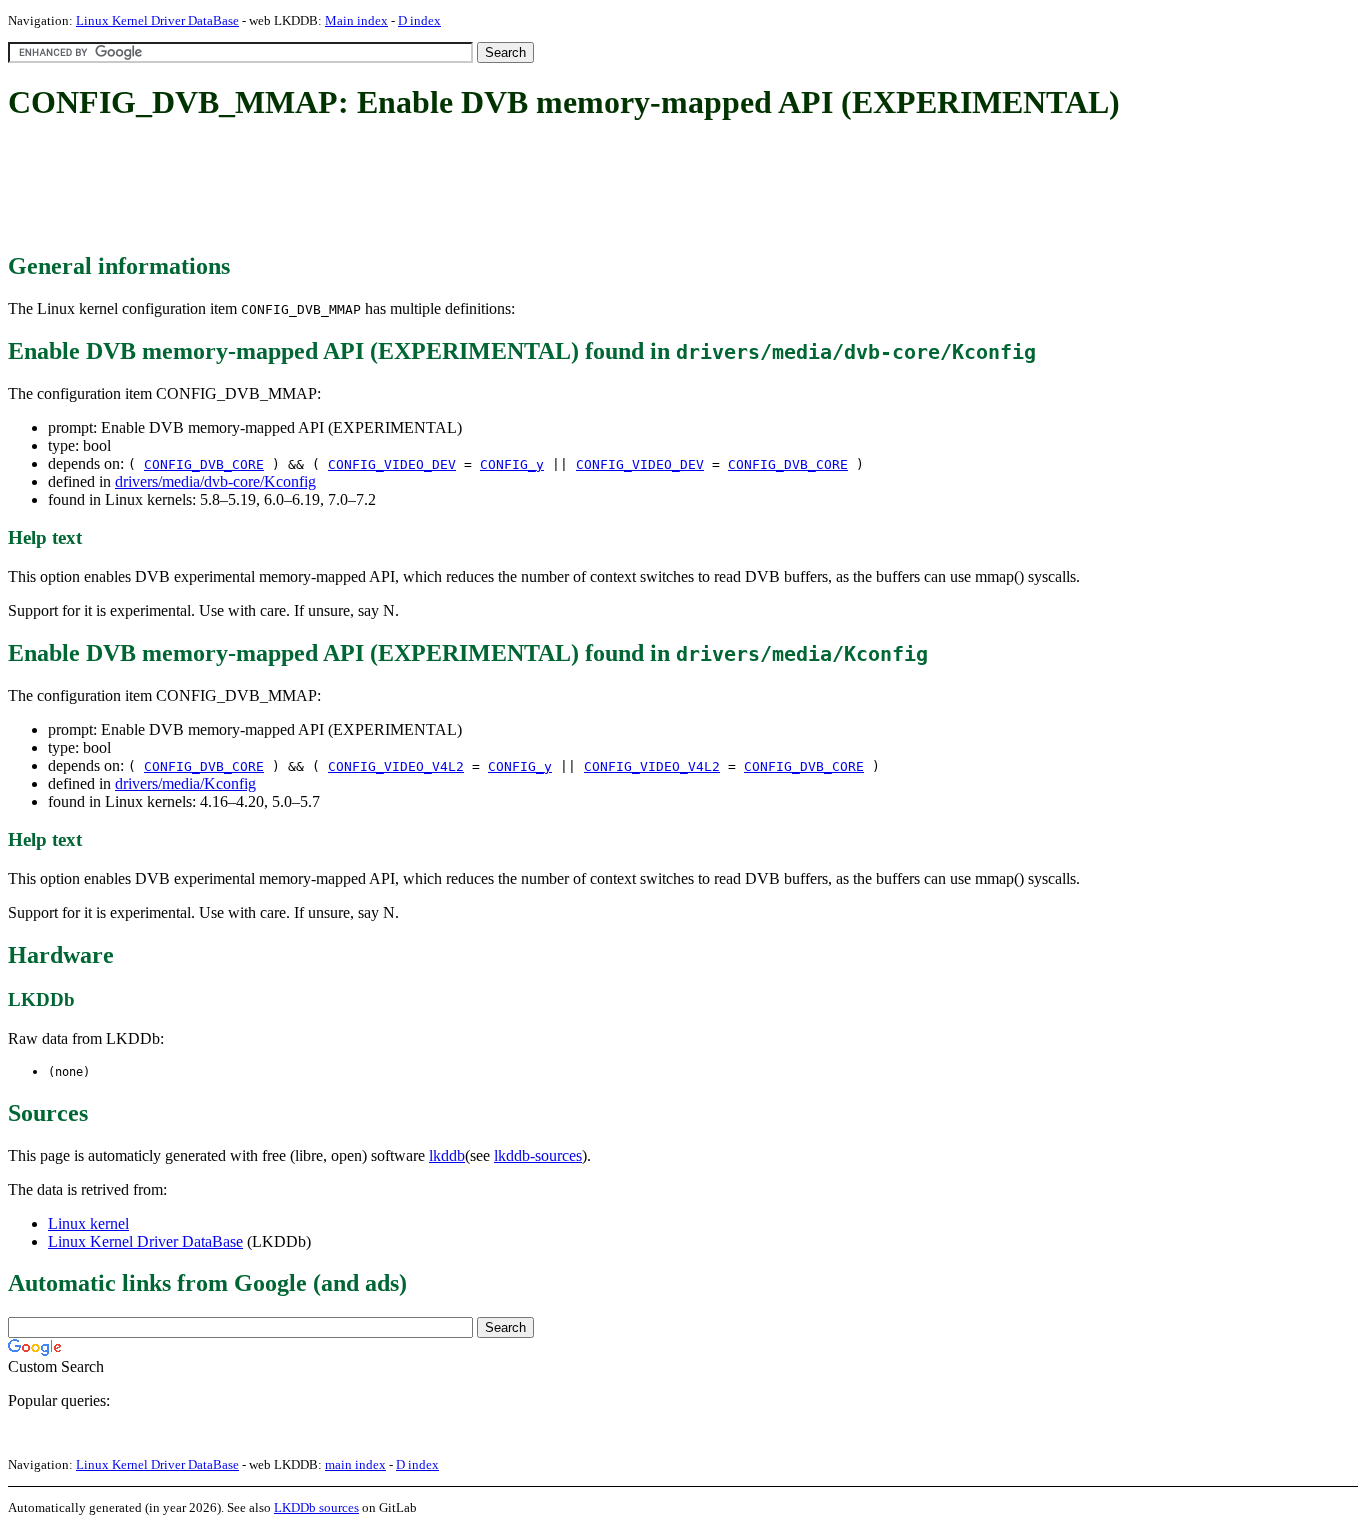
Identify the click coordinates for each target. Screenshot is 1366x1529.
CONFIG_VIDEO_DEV (392, 464)
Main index (356, 20)
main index (355, 1464)
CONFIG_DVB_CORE (204, 464)
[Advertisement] (372, 188)
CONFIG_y (512, 464)
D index (419, 20)
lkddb (447, 1155)
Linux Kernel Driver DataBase (157, 20)
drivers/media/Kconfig (185, 783)
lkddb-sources (538, 1155)
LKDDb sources (316, 1507)
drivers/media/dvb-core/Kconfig (215, 481)
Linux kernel (88, 1223)
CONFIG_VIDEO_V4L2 (396, 766)
